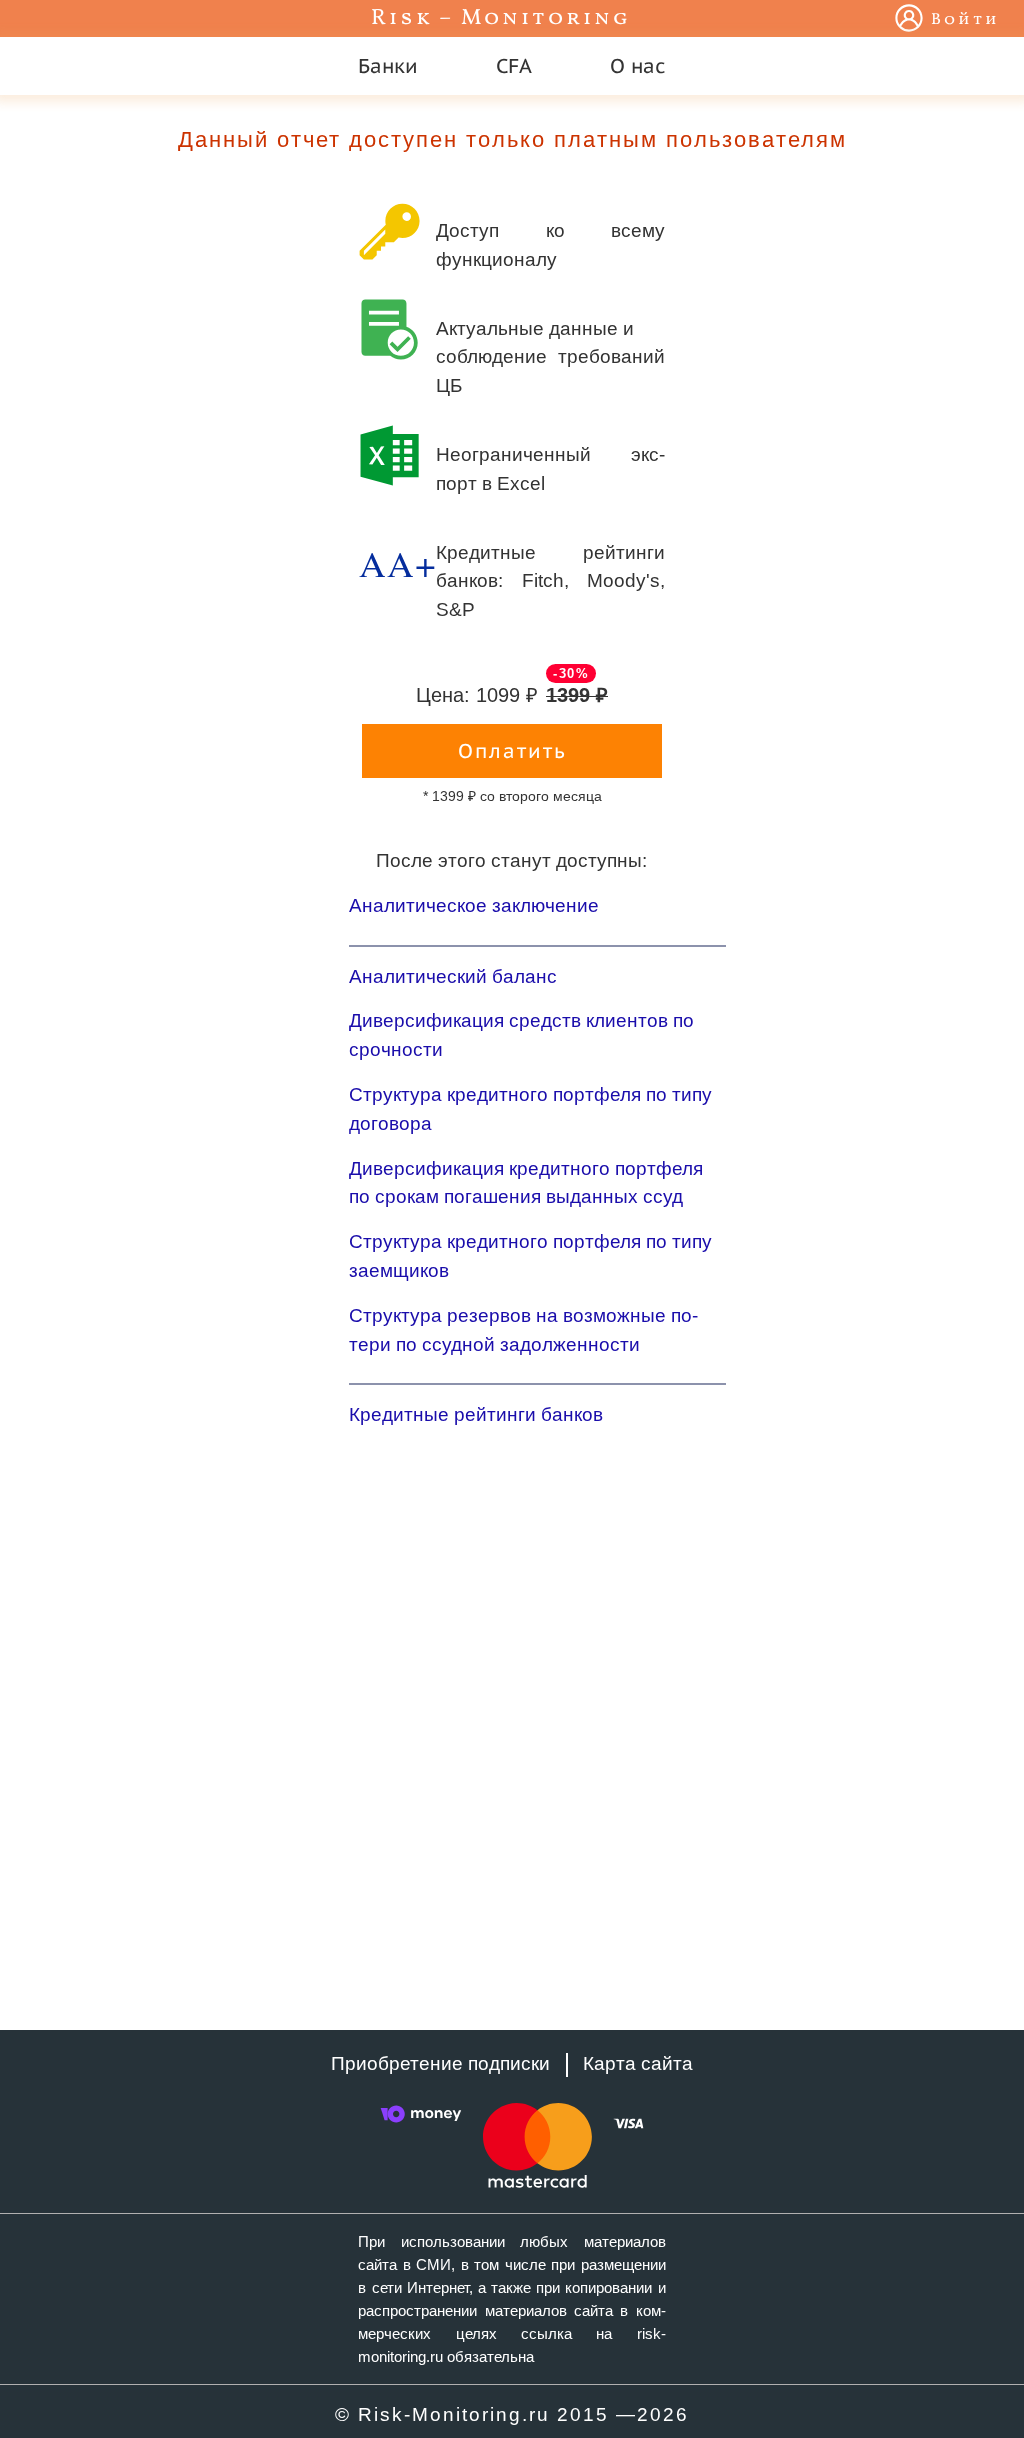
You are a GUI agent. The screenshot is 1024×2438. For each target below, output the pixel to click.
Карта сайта (638, 2063)
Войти (965, 20)
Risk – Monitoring (501, 18)
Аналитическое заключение (474, 905)
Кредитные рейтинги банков (476, 1414)
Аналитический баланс (453, 976)
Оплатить (512, 751)
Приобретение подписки (440, 2063)
